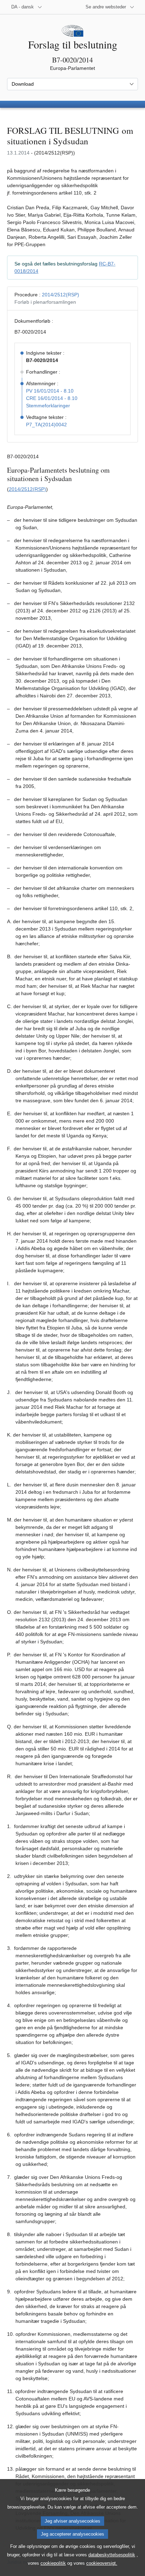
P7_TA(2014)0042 (46, 425)
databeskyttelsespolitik (112, 2555)
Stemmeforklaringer (48, 406)
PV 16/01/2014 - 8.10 (50, 391)
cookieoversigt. (102, 2563)
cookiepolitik (53, 2563)
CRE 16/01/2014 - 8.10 (52, 398)
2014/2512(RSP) (61, 295)
